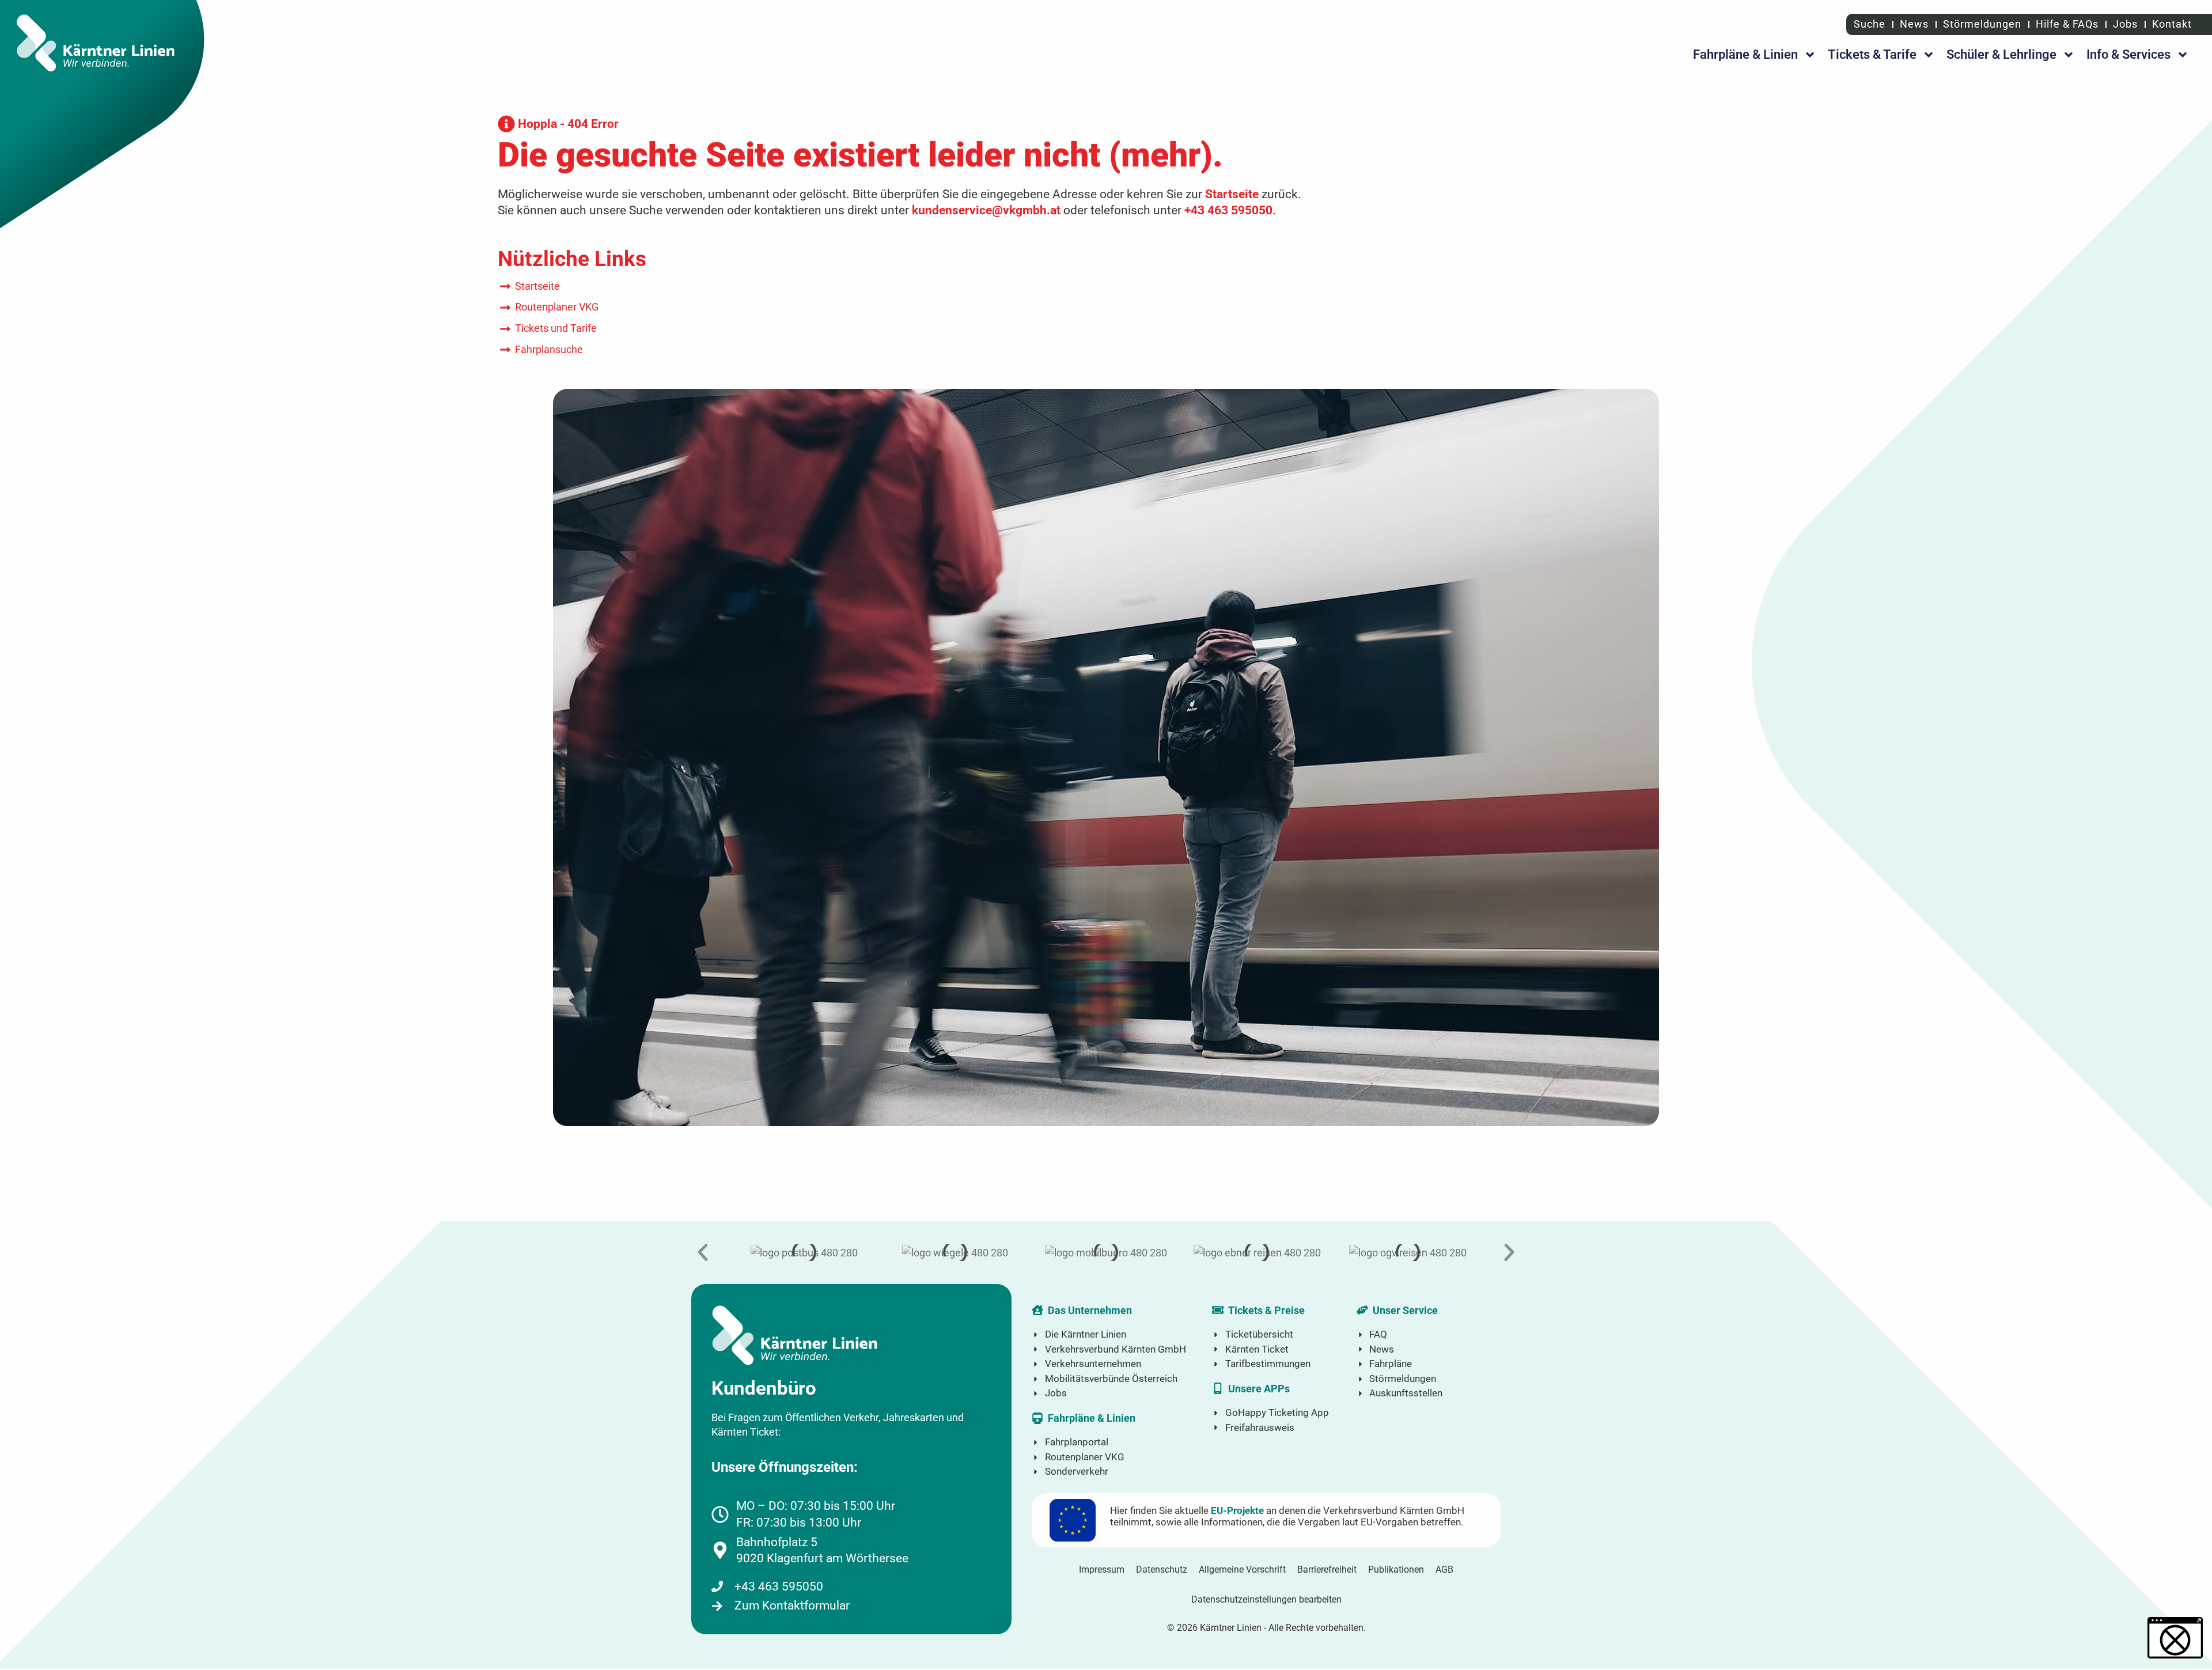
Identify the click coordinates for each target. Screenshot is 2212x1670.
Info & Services (2128, 54)
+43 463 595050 (1228, 210)
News (1914, 24)
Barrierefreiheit (1327, 1569)
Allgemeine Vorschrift (1242, 1569)
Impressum (1102, 1569)
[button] (703, 1252)
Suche (1868, 24)
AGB (1444, 1569)
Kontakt (2172, 24)
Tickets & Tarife (1872, 54)
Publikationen (1396, 1569)
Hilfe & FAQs (2067, 24)
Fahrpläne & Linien (1745, 54)
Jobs (2125, 24)
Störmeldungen (1982, 24)
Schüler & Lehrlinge (2001, 54)
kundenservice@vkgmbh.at (986, 210)
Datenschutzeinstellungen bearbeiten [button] (1266, 1599)
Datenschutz (1162, 1569)
